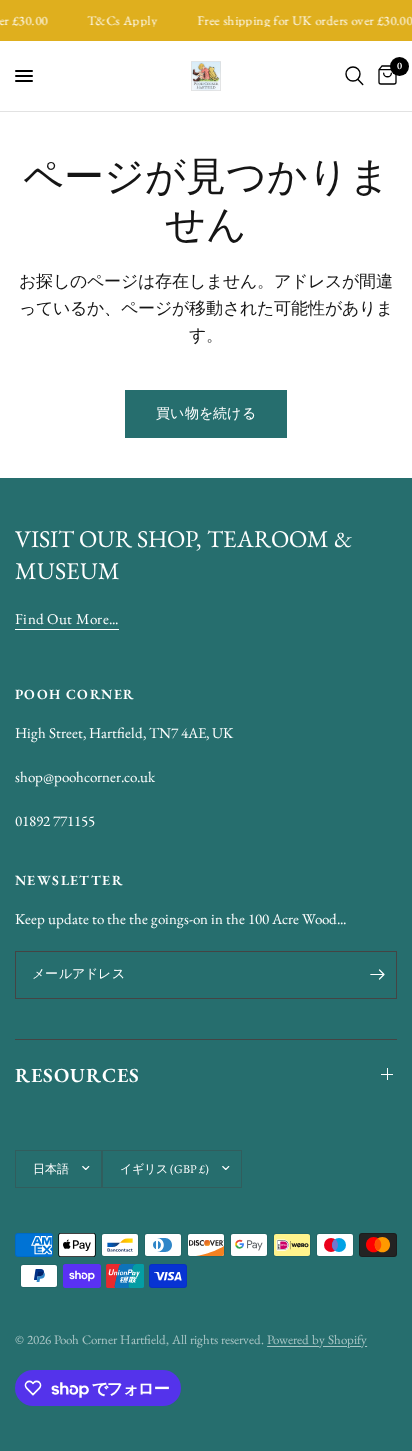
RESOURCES (77, 1075)
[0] (384, 76)
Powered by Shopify (317, 1339)
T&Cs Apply (119, 20)
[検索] (354, 76)
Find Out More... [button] (67, 618)
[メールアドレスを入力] (377, 975)
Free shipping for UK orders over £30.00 (301, 20)
